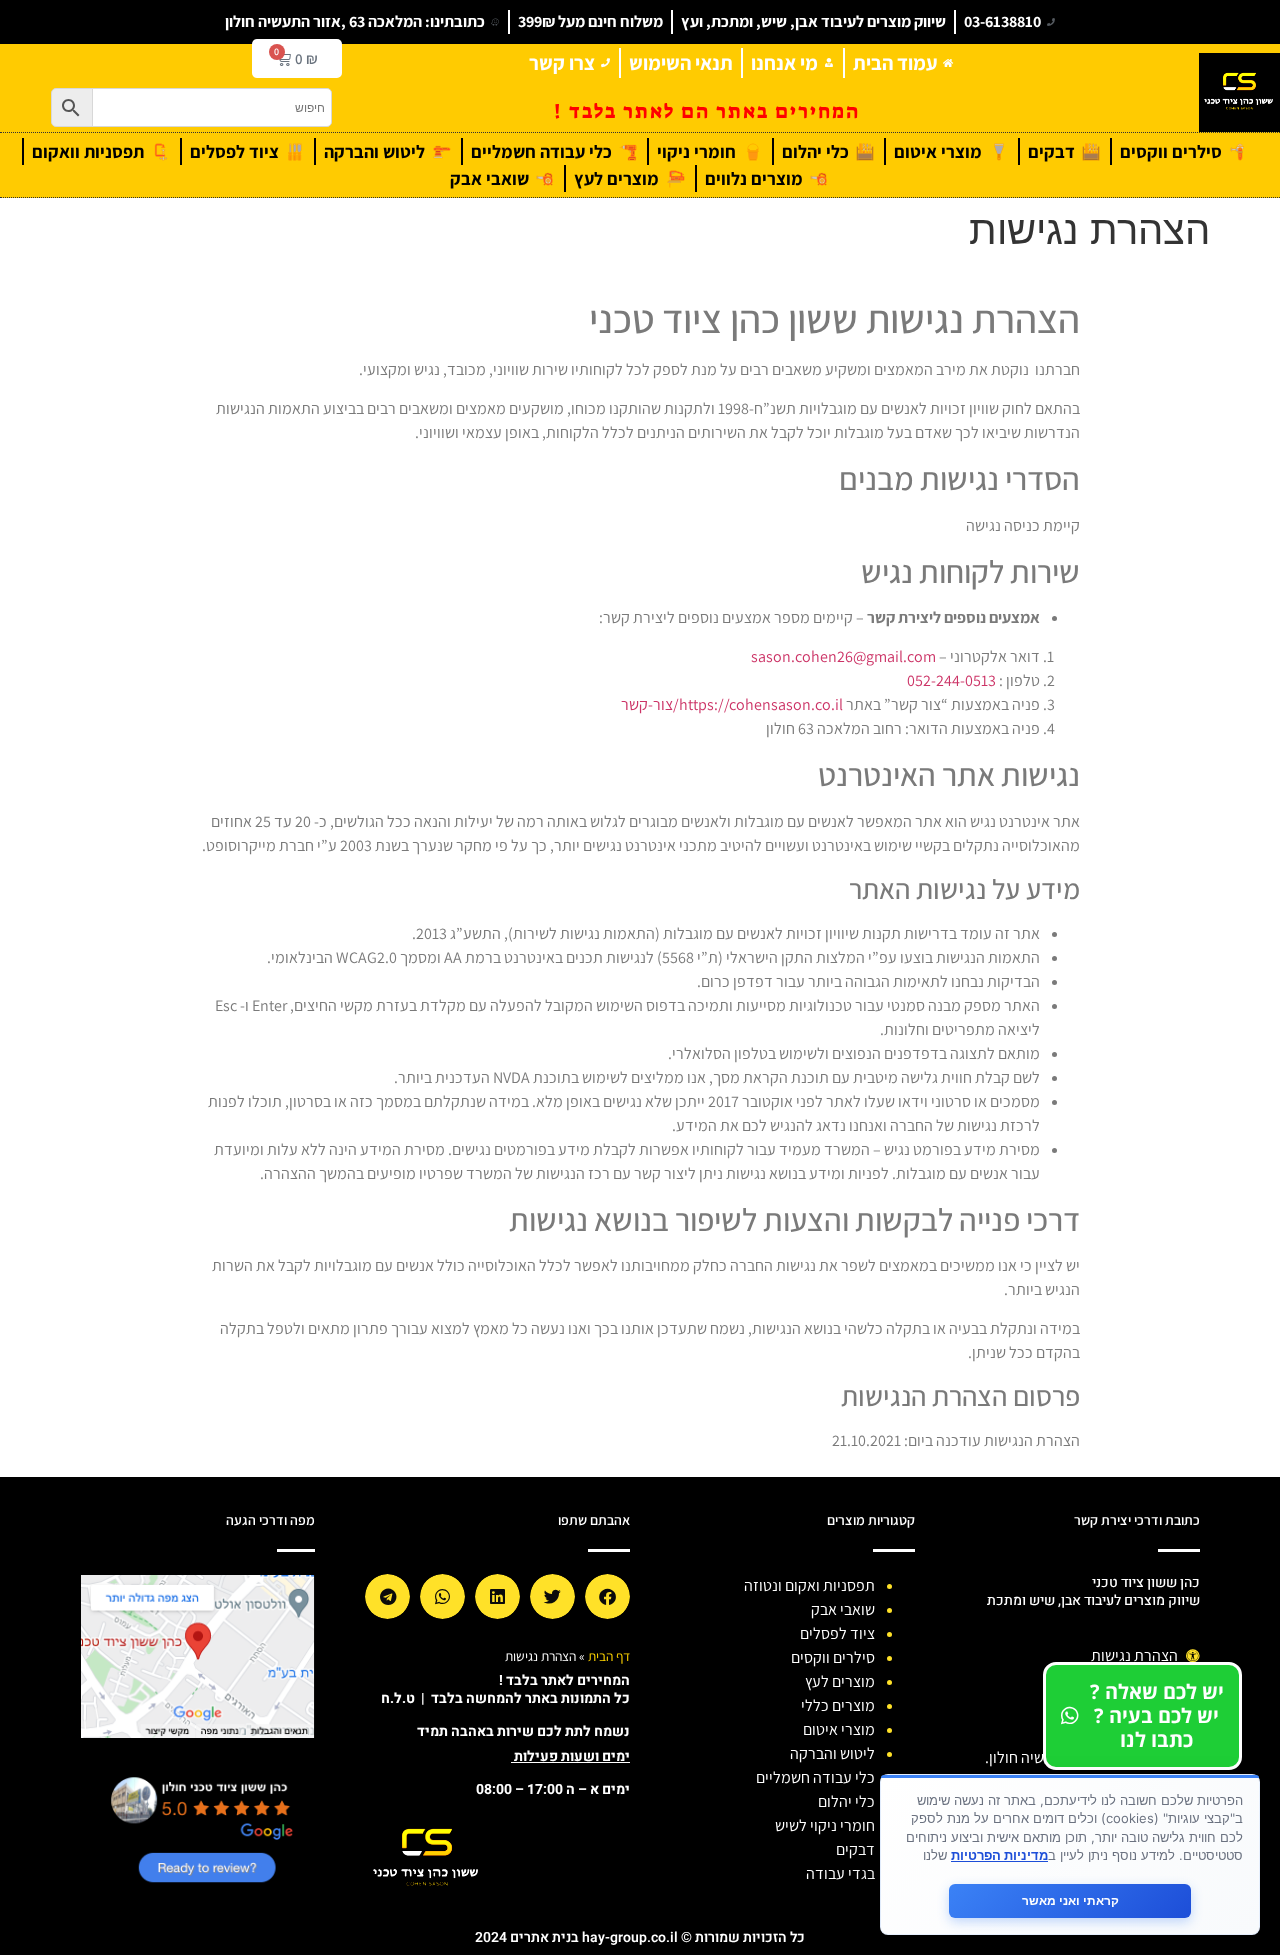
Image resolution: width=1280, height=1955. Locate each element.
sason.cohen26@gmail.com (843, 656)
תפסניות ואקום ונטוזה (809, 1585)
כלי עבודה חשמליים (815, 1777)
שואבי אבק (843, 1609)
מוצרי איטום (839, 1729)
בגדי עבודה (840, 1873)
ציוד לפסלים (837, 1633)
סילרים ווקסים (833, 1657)
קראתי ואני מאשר (1070, 1900)
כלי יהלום (846, 1801)
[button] (607, 1596)
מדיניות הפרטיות (999, 1855)
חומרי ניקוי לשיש (825, 1825)
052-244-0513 (951, 680)
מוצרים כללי (838, 1705)
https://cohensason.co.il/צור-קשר (732, 704)
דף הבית (609, 1656)
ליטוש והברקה (832, 1753)
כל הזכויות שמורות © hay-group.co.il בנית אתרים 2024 (640, 1937)
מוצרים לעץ (840, 1681)
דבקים (855, 1849)
